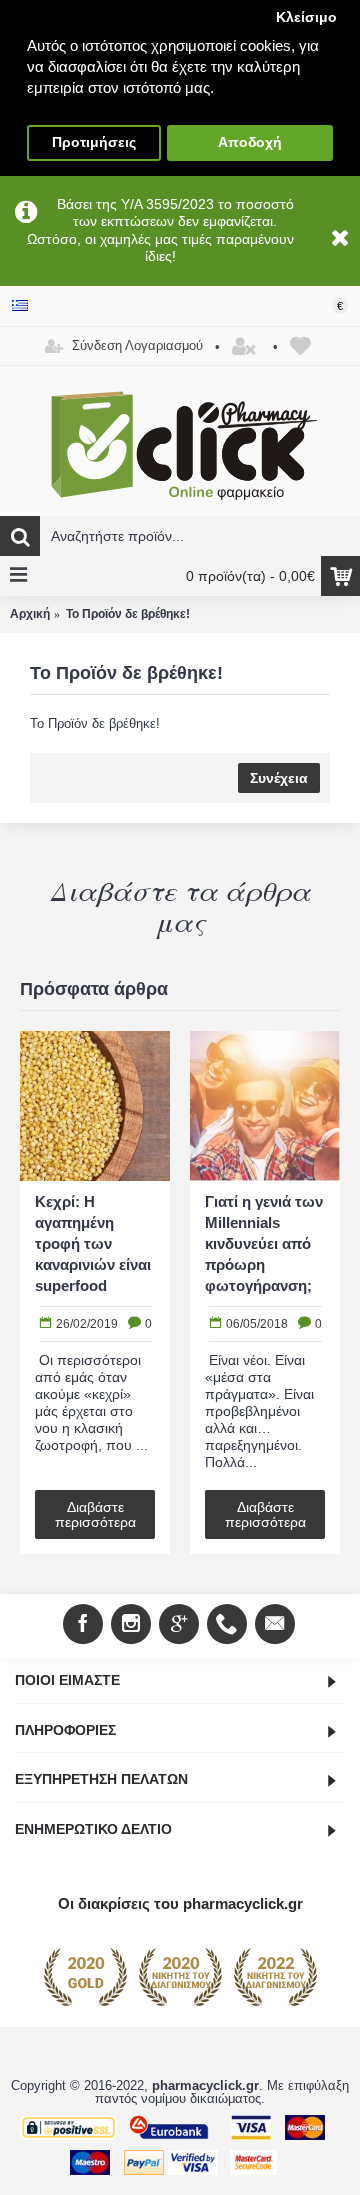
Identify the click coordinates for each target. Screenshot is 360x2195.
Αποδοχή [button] (250, 142)
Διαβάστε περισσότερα (95, 1514)
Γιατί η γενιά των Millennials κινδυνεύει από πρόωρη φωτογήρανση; (264, 1243)
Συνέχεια (279, 778)
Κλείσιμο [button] (306, 17)
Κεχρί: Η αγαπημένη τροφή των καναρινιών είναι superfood (93, 1243)
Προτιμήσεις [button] (94, 142)
